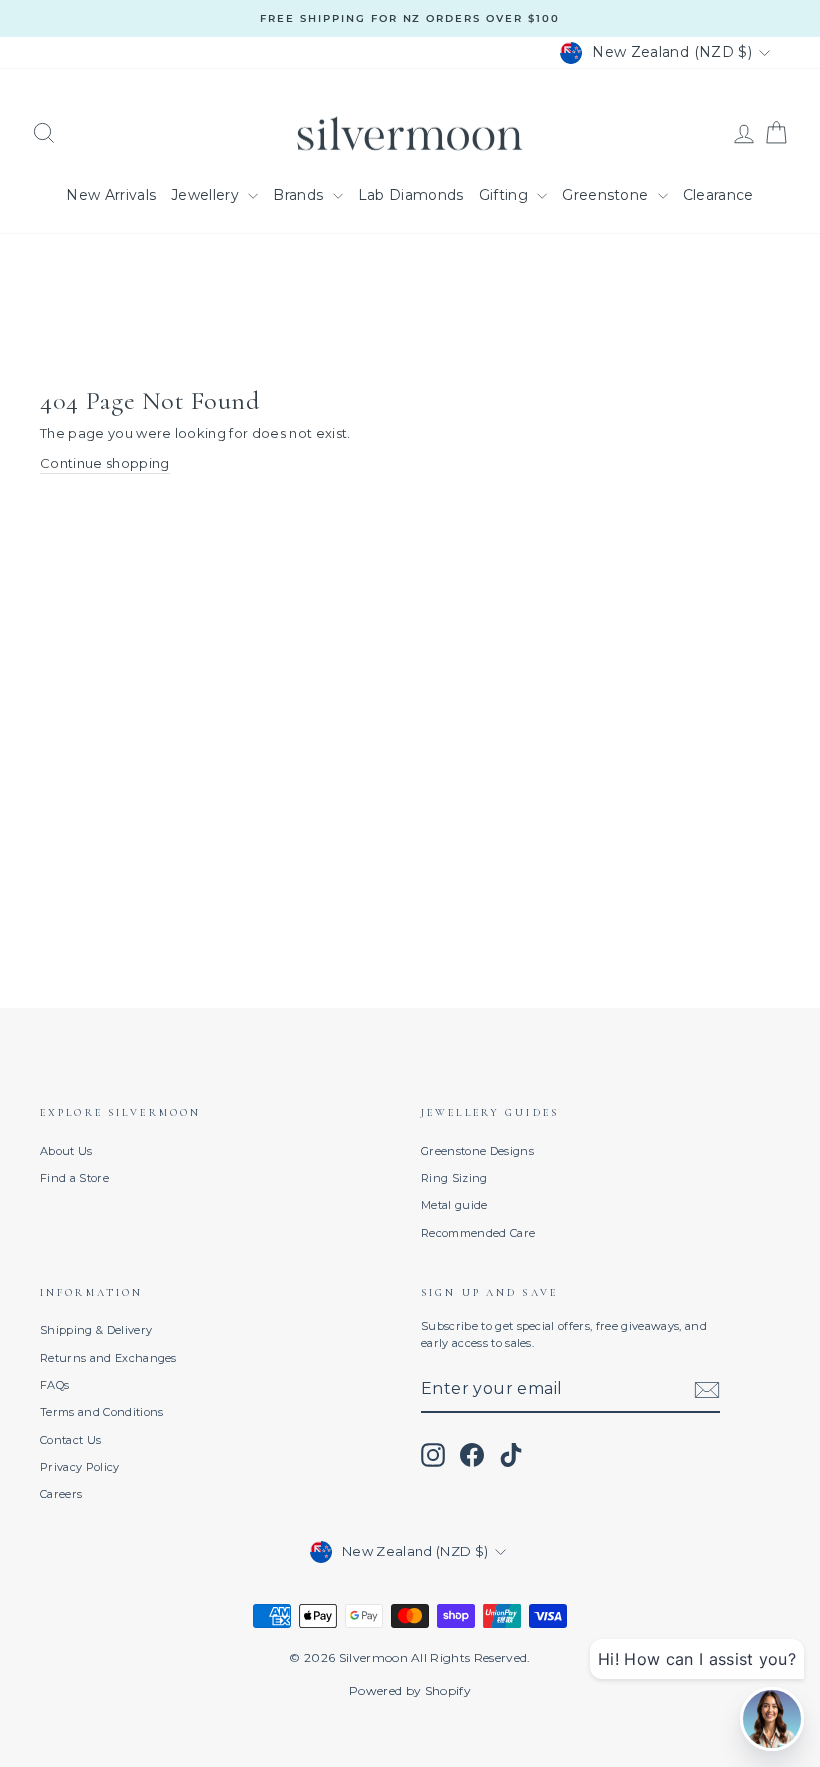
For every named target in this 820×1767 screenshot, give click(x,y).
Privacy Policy (80, 1467)
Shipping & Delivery (96, 1330)
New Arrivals (111, 195)
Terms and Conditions (102, 1412)
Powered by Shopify (410, 1690)
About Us (66, 1151)
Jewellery (207, 195)
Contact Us (70, 1440)
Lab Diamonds (411, 195)
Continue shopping (105, 463)
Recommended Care (478, 1233)
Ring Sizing (454, 1178)
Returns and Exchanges (108, 1358)
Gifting (506, 195)
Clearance (718, 195)
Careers (61, 1494)
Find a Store (74, 1178)
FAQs (54, 1385)
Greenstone (607, 195)
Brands (300, 195)
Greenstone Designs (477, 1151)
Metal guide (454, 1205)
